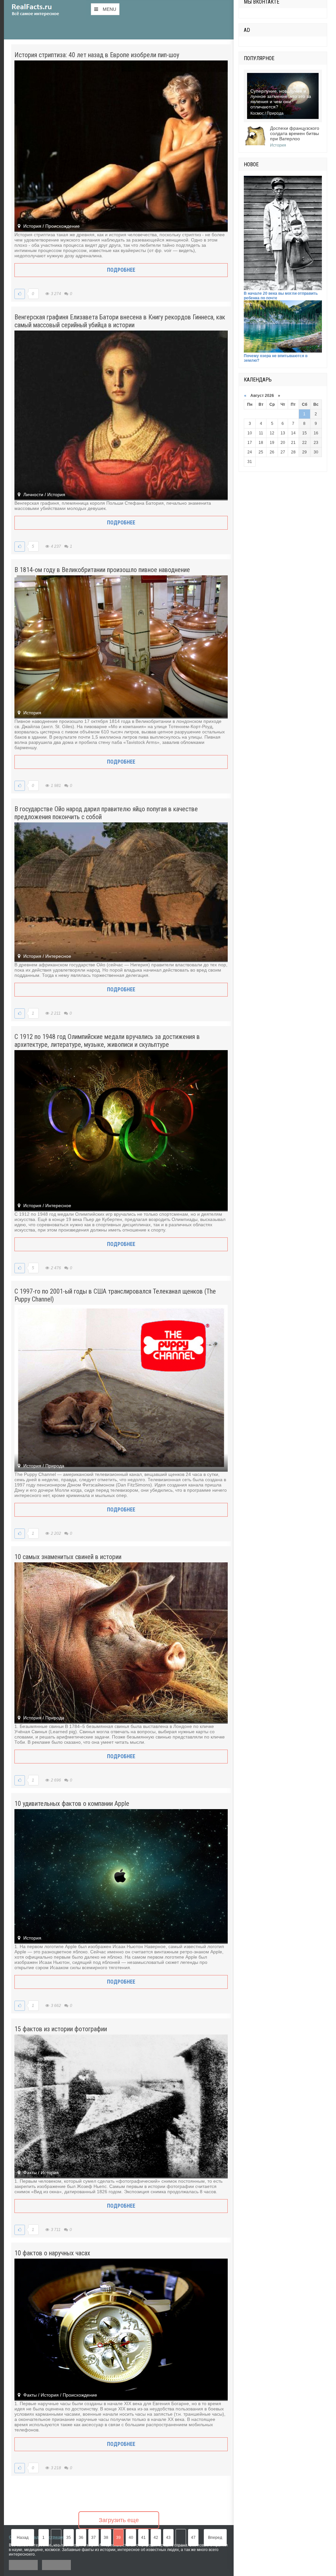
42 (156, 2538)
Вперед (215, 2538)
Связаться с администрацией (38, 2537)
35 (69, 2538)
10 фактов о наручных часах (52, 2253)
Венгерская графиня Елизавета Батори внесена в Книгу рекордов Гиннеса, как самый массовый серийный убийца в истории (120, 321)
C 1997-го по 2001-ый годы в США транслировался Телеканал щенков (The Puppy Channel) (115, 1295)
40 (131, 2538)
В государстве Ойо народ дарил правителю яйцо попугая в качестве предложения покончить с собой (106, 813)
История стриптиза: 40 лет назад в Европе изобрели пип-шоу (97, 55)
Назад (23, 2538)
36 (81, 2538)
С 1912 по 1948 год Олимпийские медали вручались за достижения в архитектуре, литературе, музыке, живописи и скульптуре (107, 1041)
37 (94, 2538)
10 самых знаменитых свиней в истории (68, 1557)
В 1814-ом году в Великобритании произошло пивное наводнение (102, 570)
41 (143, 2538)
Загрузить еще (119, 2520)
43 (168, 2538)
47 (193, 2538)
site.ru (45, 10)
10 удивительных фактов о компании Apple (72, 1804)
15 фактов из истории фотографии (61, 2029)
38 (106, 2538)
